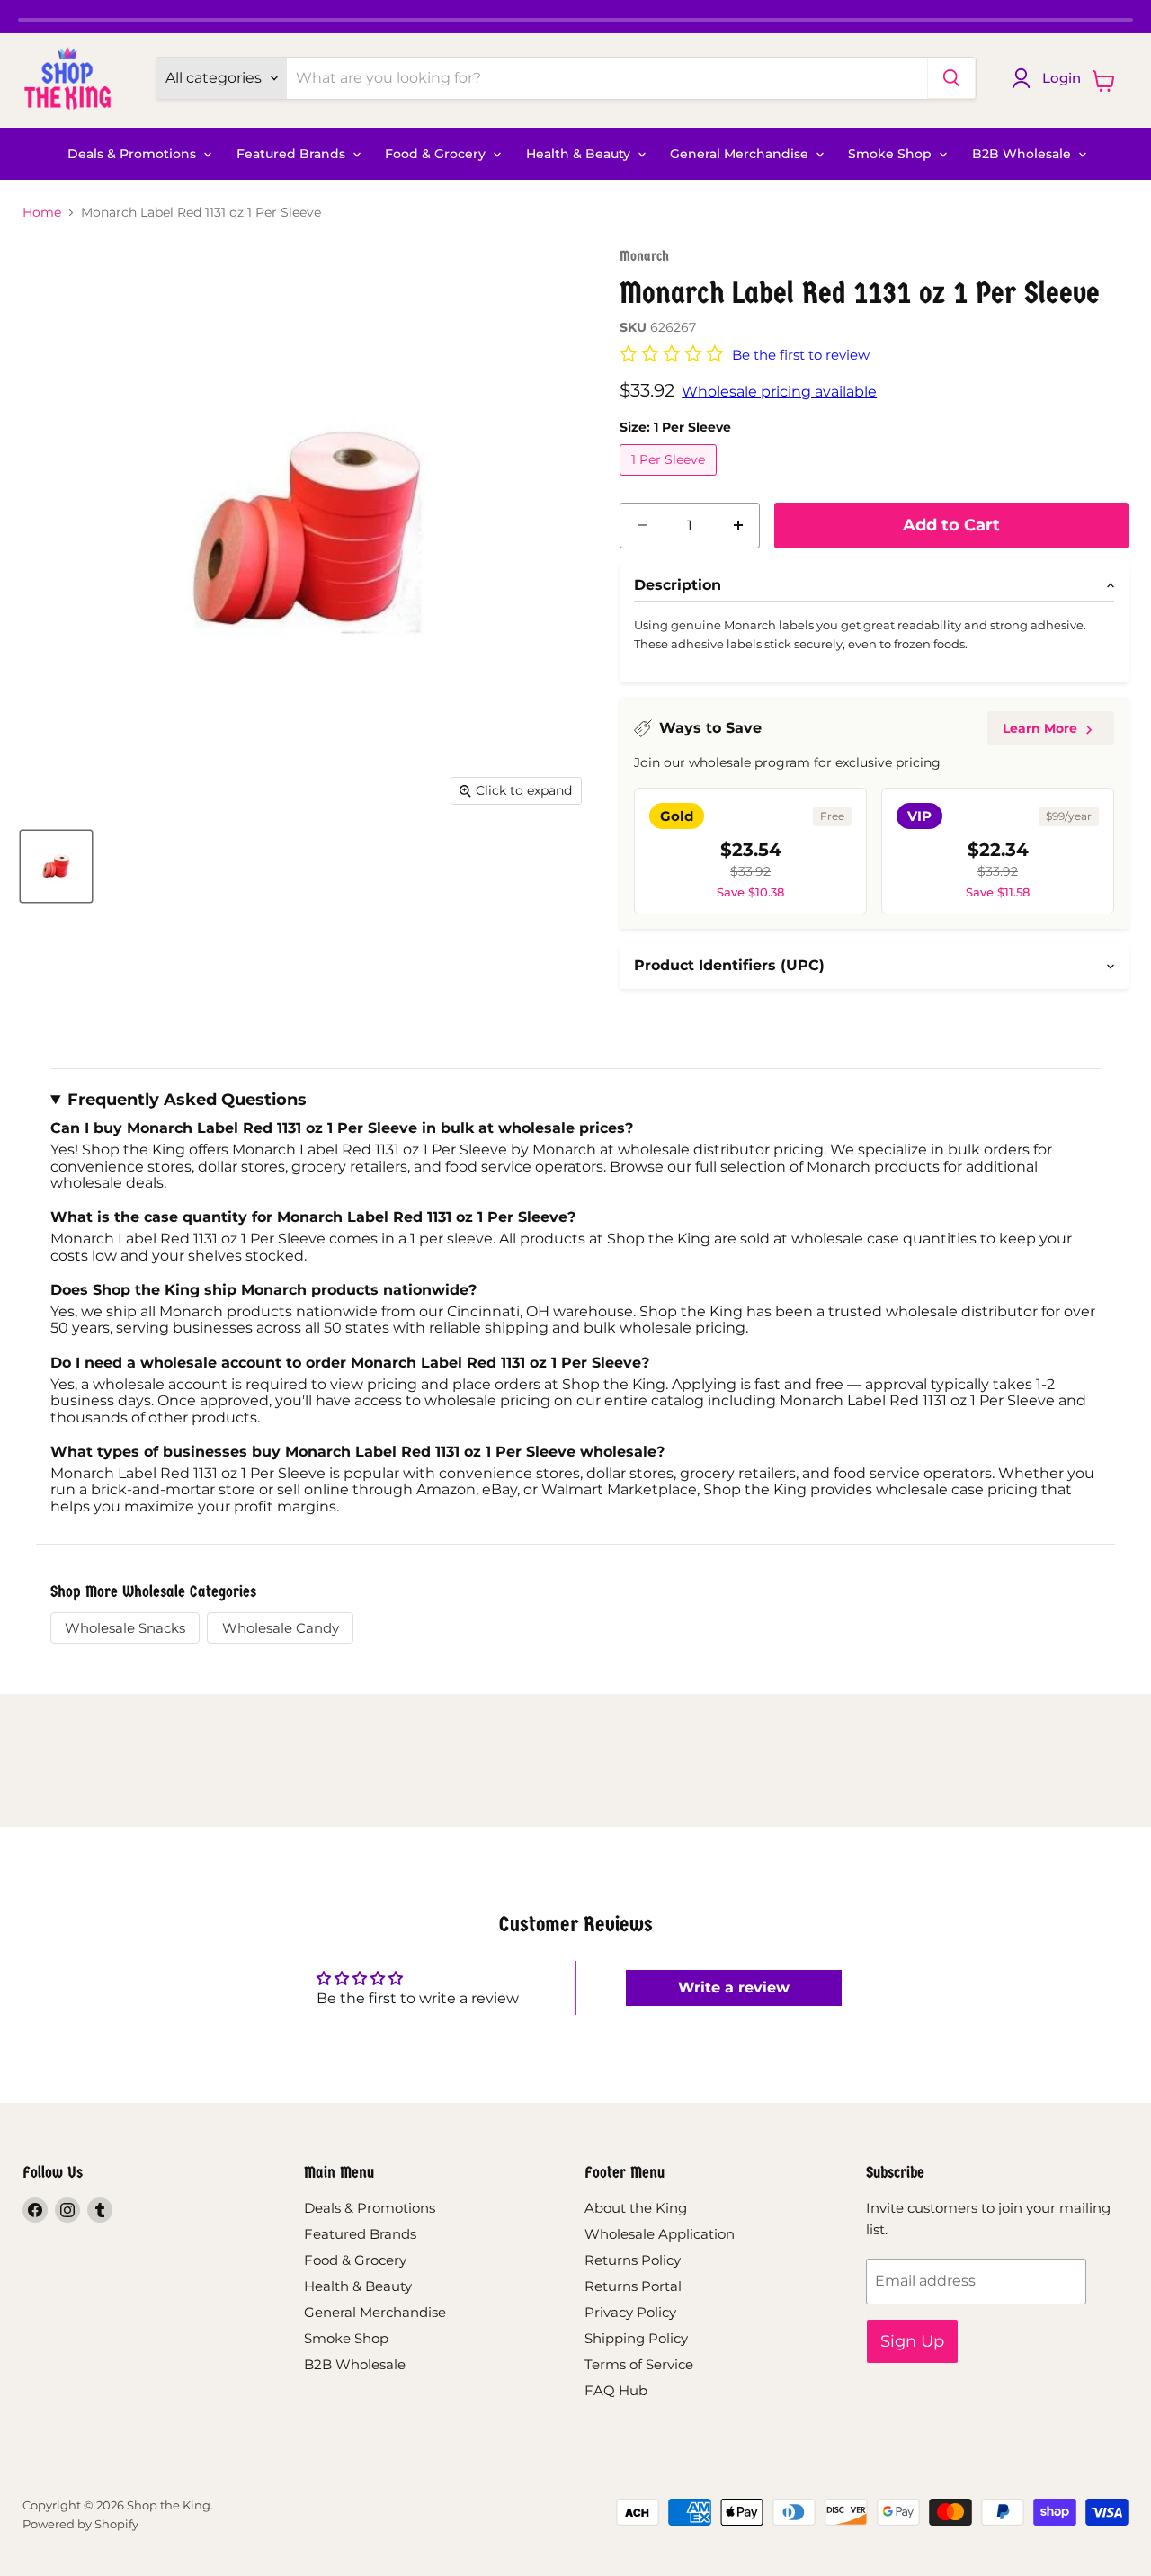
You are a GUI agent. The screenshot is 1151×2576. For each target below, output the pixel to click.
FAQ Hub (616, 2390)
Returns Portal (633, 2286)
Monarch (644, 256)
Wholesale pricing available (779, 392)
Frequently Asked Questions (187, 1100)
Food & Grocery (437, 154)
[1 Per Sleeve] (670, 480)
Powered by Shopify (80, 2524)
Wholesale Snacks (125, 1628)
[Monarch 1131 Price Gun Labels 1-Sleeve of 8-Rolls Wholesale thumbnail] (56, 866)
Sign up (912, 2341)
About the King (636, 2208)
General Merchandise (741, 154)
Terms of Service (639, 2364)
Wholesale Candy (281, 1628)
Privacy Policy (630, 2312)
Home (42, 212)
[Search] (951, 78)
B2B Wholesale (1023, 154)
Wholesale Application (660, 2234)
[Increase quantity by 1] (738, 526)
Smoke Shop (892, 154)
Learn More (1040, 728)
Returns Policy (633, 2260)
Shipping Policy (636, 2338)
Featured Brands (293, 154)
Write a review (734, 1988)
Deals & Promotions (134, 154)
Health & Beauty (580, 154)
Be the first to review (801, 355)
